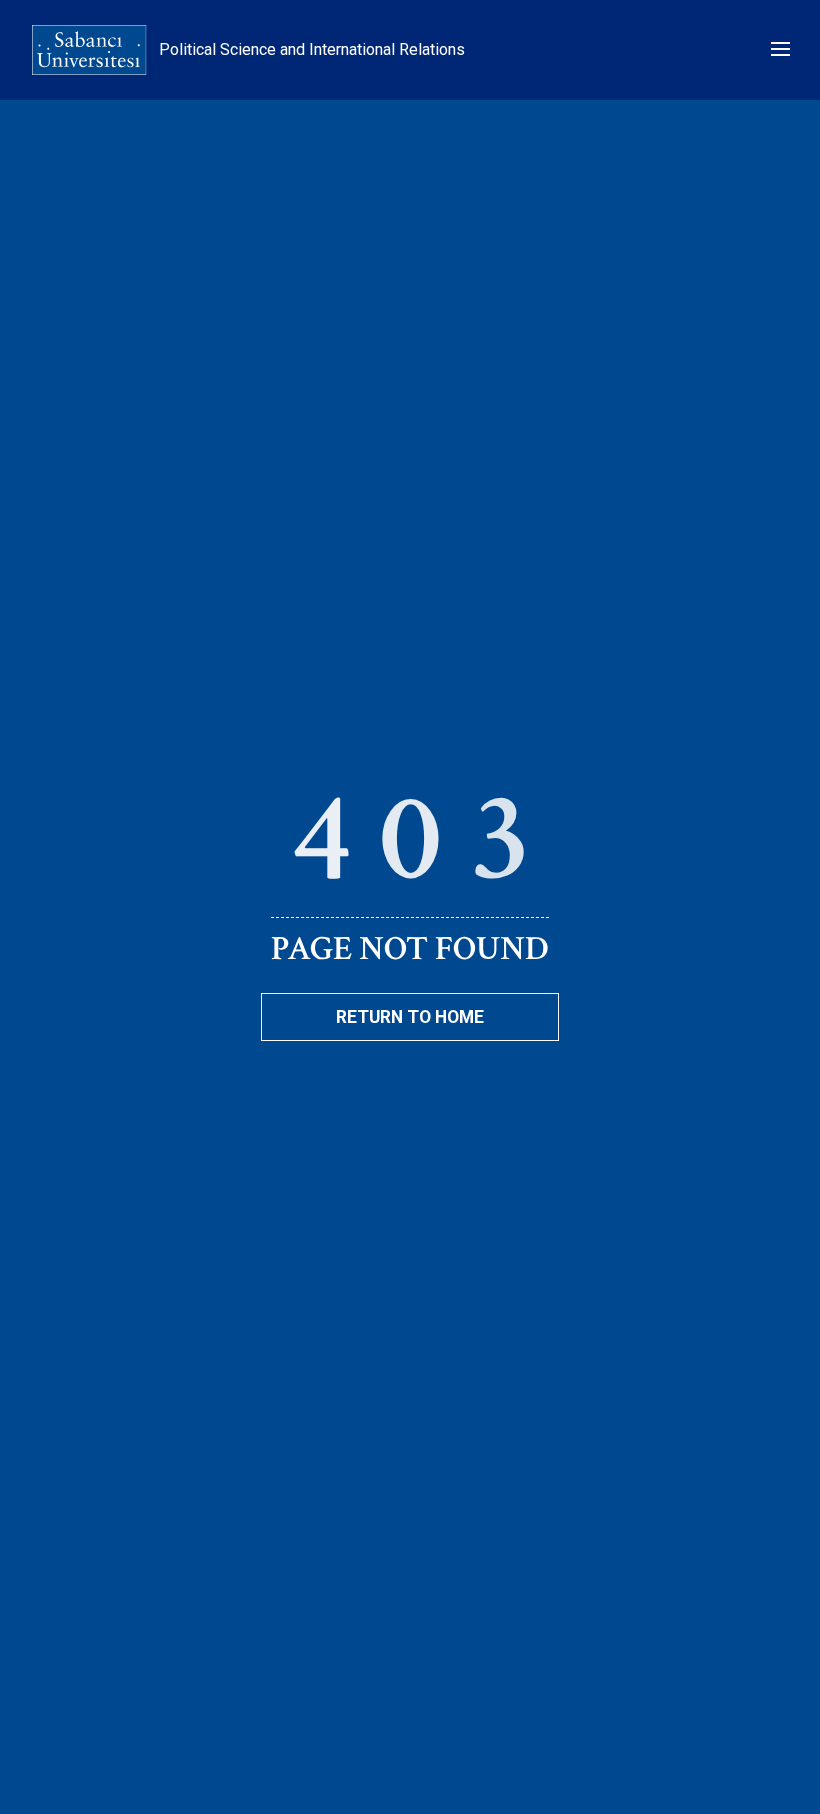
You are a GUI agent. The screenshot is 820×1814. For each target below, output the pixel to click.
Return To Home (410, 1017)
